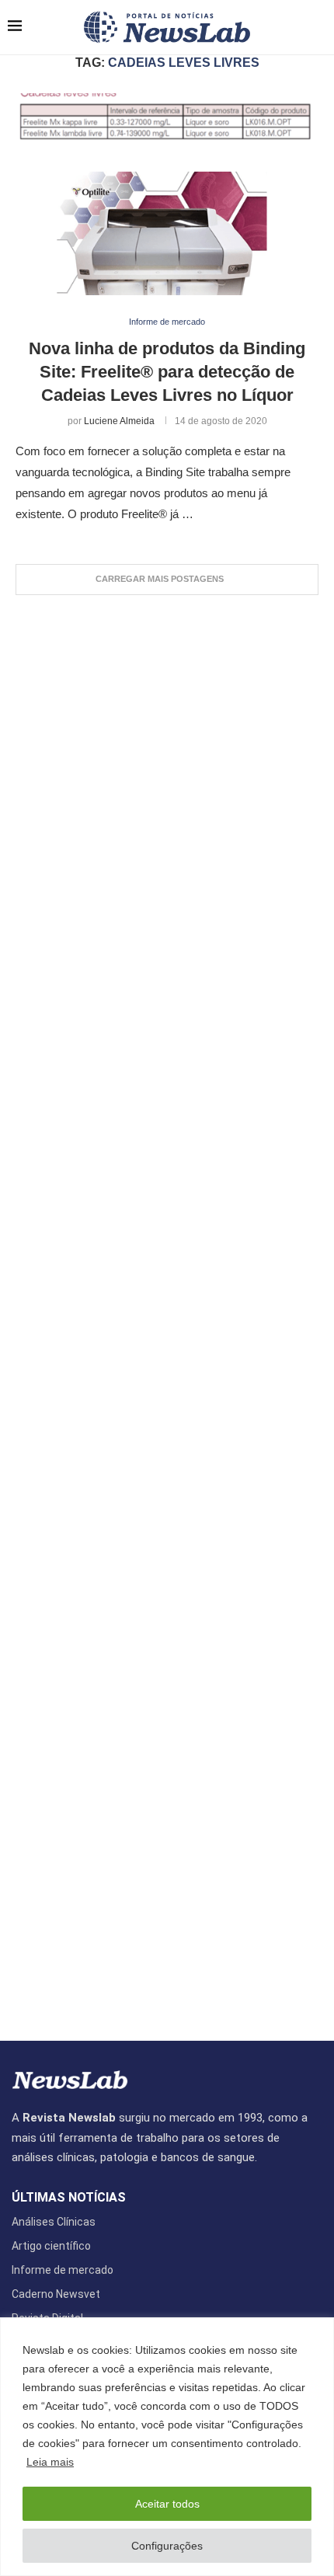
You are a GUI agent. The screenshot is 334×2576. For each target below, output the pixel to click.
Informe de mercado (63, 2270)
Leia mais (50, 2462)
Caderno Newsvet (56, 2294)
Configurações (167, 2546)
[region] (167, 2447)
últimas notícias (69, 2198)
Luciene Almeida (119, 421)
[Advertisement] (167, 1310)
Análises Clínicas (54, 2222)
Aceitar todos (167, 2504)
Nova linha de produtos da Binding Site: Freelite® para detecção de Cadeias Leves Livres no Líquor (167, 371)
